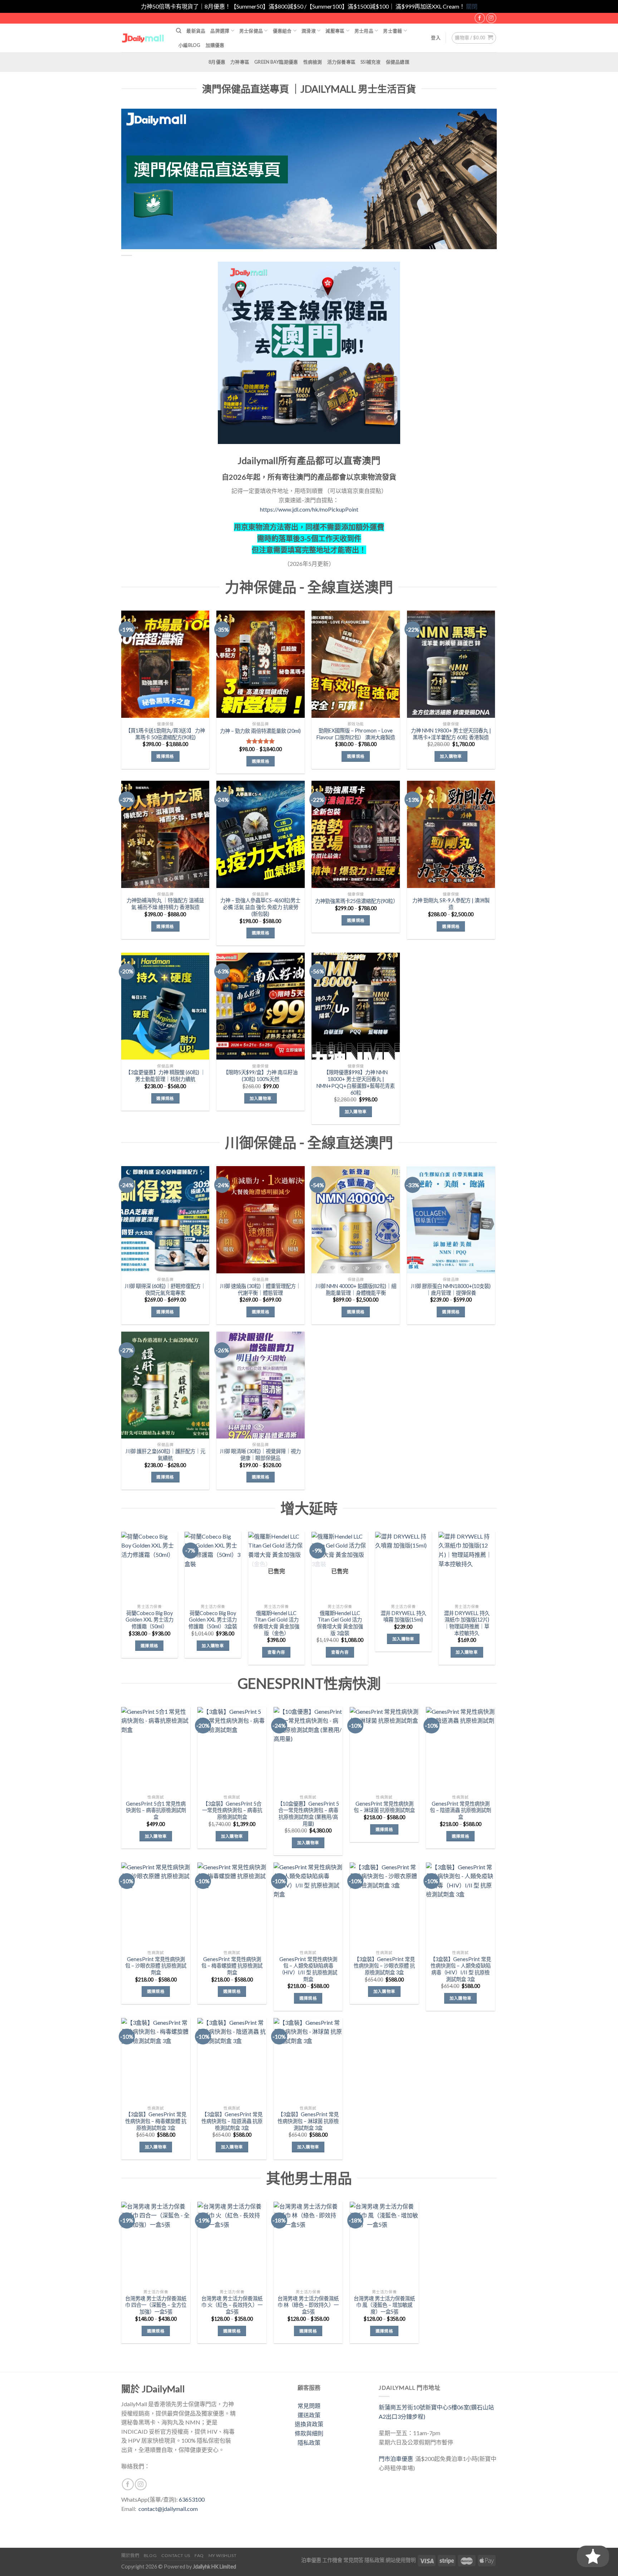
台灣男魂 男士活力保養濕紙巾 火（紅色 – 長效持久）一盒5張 (232, 2305)
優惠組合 (282, 31)
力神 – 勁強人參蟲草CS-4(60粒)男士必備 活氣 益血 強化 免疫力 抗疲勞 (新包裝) (260, 907)
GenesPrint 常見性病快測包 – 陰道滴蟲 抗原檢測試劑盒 (460, 1810)
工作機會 (332, 2560)
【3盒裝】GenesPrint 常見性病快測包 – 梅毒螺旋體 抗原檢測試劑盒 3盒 (156, 2121)
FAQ (199, 2555)
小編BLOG (190, 45)
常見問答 (353, 2560)
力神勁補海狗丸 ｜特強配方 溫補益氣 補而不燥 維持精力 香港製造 (165, 904)
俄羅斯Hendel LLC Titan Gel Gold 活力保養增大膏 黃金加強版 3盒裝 (340, 1623)
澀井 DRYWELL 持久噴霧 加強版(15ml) (403, 1617)
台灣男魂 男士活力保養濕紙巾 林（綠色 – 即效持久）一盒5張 (308, 2305)
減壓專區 (335, 31)
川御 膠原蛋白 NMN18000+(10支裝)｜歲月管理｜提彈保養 (451, 1289)
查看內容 (276, 1652)
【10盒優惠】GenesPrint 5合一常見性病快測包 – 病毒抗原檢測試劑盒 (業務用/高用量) (308, 1814)
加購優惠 (215, 45)
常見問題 (309, 2406)
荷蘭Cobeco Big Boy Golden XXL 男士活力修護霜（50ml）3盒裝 (213, 1620)
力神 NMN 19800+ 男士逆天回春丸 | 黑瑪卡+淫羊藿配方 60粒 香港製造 (451, 734)
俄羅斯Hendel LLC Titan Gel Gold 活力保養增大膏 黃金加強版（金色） (276, 1623)
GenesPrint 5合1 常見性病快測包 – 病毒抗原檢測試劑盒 (156, 1810)
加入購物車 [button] (451, 756)
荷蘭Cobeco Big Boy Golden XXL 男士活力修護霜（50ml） (149, 1620)
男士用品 (364, 31)
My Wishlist (223, 2555)
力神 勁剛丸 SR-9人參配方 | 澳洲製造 (451, 904)
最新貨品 (196, 31)
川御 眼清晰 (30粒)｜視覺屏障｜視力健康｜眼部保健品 (260, 1455)
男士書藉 (393, 31)
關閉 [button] (472, 6)
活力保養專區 (342, 62)
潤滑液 (309, 31)
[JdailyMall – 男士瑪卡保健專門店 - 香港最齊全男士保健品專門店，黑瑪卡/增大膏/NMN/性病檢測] (143, 38)
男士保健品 (251, 31)
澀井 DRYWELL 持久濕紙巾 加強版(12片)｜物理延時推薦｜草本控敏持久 (467, 1623)
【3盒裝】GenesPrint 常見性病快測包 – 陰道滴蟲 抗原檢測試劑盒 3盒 (232, 2121)
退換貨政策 (309, 2424)
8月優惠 (217, 62)
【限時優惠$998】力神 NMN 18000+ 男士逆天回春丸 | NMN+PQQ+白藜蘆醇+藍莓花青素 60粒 (356, 1082)
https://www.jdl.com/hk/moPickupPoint (309, 509)
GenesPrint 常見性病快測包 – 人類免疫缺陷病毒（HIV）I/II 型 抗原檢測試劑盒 (308, 1969)
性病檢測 (313, 62)
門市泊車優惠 (397, 2459)
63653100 (192, 2499)
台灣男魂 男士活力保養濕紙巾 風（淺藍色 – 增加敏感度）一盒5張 (384, 2305)
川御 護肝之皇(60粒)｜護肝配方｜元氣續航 (165, 1455)
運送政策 (309, 2415)
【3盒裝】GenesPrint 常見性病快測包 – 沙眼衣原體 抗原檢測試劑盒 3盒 (384, 1966)
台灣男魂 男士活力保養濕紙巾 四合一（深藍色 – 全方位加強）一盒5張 (156, 2305)
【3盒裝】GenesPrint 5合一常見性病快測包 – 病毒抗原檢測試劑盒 (232, 1810)
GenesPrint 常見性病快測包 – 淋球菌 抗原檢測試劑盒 (384, 1807)
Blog (150, 2555)
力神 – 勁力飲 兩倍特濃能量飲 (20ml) (260, 731)
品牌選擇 (220, 31)
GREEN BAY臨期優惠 (276, 62)
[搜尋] (179, 31)
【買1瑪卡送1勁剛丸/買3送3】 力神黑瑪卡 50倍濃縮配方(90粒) (165, 734)
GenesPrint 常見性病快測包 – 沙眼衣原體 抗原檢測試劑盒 (156, 1966)
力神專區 (240, 62)
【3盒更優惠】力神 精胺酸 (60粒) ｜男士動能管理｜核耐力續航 (165, 1076)
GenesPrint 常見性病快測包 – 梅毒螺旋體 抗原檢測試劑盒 (232, 1966)
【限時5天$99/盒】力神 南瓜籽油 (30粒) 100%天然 (260, 1076)
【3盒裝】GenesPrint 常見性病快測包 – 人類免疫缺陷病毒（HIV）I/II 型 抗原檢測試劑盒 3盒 (461, 1969)
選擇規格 (165, 756)
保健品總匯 (398, 62)
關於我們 (130, 2555)
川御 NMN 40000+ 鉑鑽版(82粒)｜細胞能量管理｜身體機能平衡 (356, 1289)
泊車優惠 (311, 2560)
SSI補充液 (371, 62)
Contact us (176, 2555)
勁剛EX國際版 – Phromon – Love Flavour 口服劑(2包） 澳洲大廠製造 (356, 734)
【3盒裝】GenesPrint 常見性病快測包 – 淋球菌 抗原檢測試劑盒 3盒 (308, 2121)
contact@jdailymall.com (168, 2509)
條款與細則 (309, 2433)
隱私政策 (309, 2442)
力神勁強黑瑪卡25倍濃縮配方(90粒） (356, 901)
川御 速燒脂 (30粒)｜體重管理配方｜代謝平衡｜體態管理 (260, 1289)
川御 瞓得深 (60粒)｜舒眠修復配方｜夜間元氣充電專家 (165, 1289)
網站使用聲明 (401, 2560)
